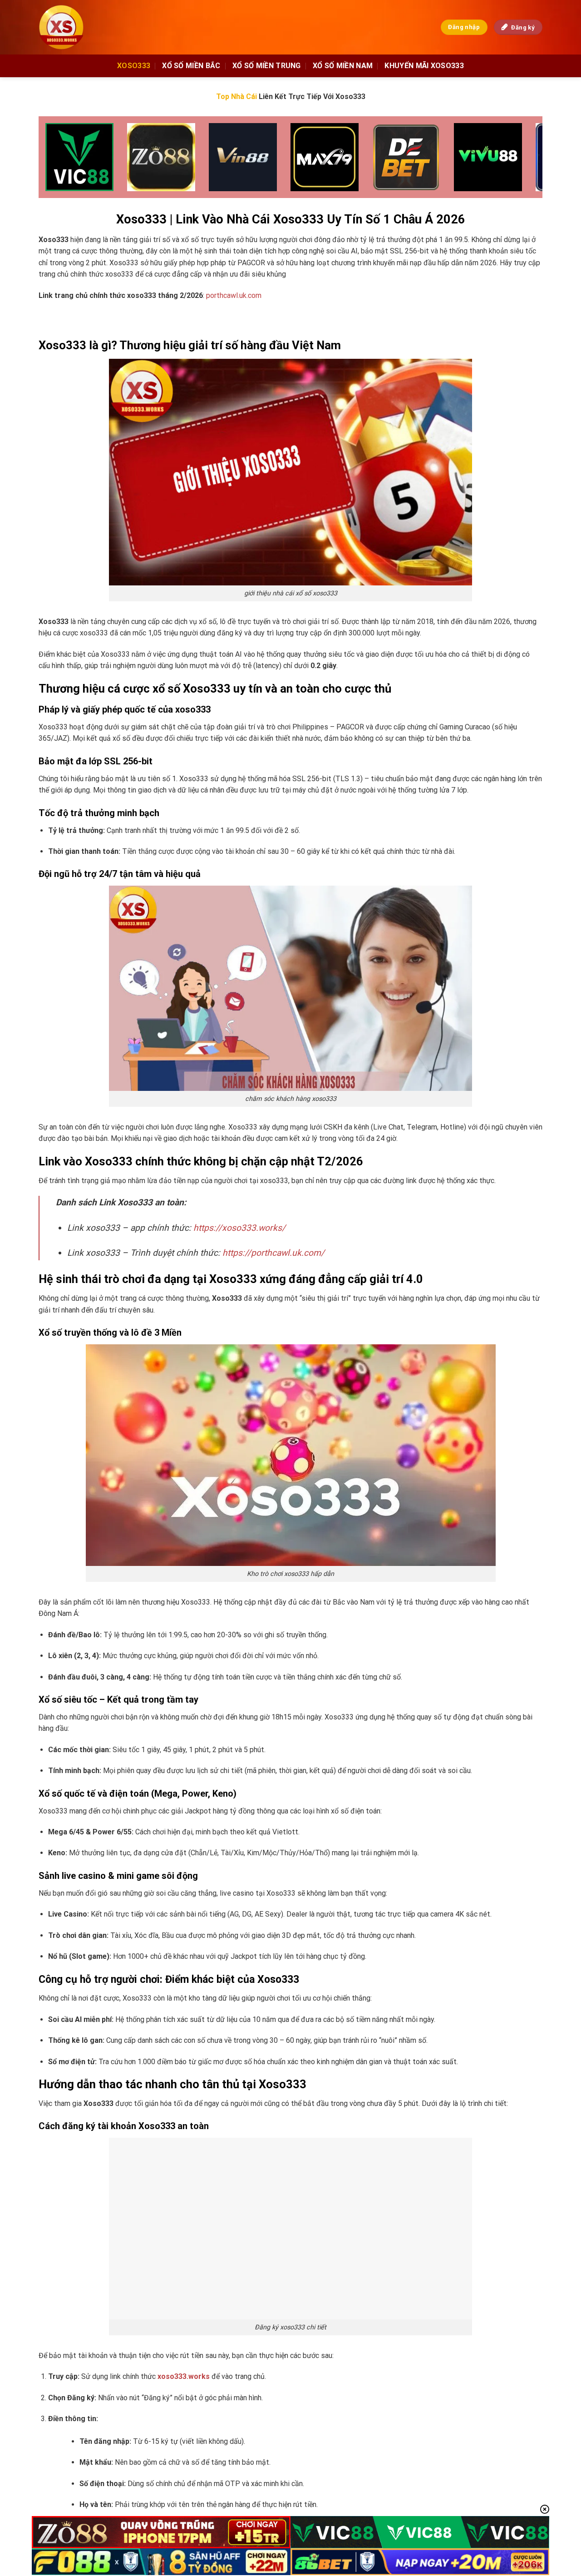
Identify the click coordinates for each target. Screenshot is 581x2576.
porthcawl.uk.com (234, 295)
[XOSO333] (70, 27)
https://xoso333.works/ (239, 1228)
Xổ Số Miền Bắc (191, 66)
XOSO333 (134, 66)
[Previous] (60, 158)
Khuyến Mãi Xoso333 (424, 66)
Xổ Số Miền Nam (343, 66)
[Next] (521, 158)
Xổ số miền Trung (267, 66)
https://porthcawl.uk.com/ (273, 1253)
